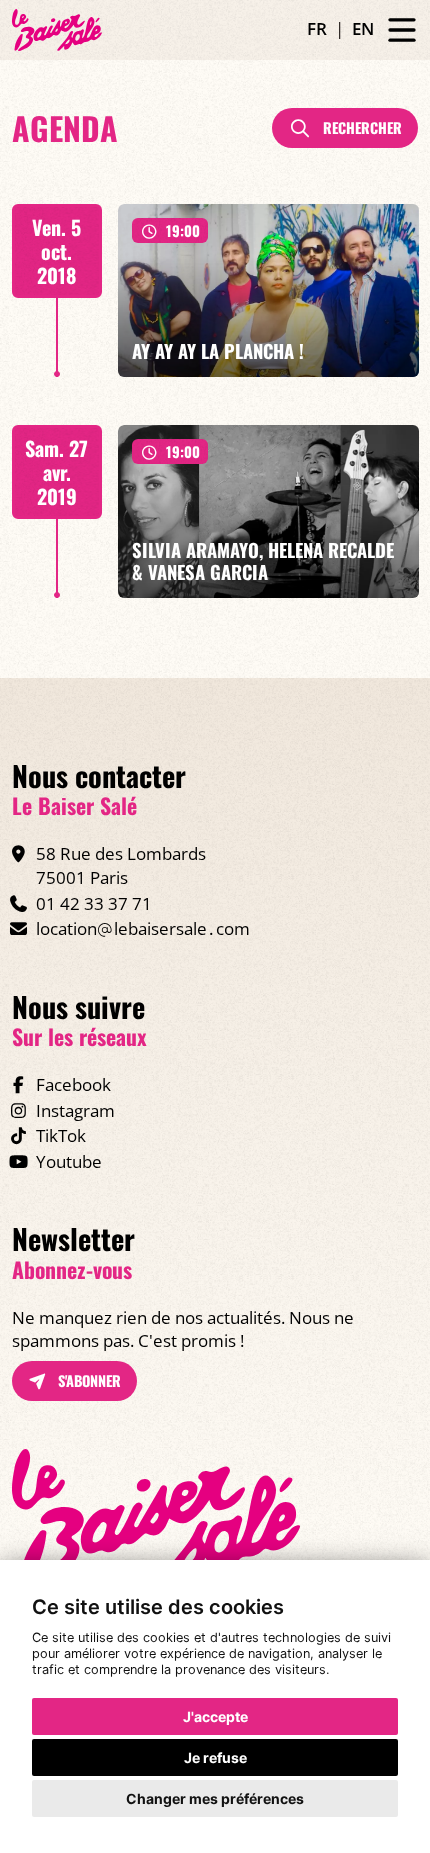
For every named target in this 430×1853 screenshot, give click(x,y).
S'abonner (87, 1380)
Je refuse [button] (215, 1757)
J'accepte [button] (215, 1716)
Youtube (69, 1161)
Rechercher (360, 127)
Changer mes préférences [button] (215, 1798)
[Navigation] (402, 30)
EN (363, 28)
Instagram (75, 1110)
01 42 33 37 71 (94, 903)
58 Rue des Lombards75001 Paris (121, 865)
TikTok (61, 1135)
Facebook (73, 1084)
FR (317, 28)
